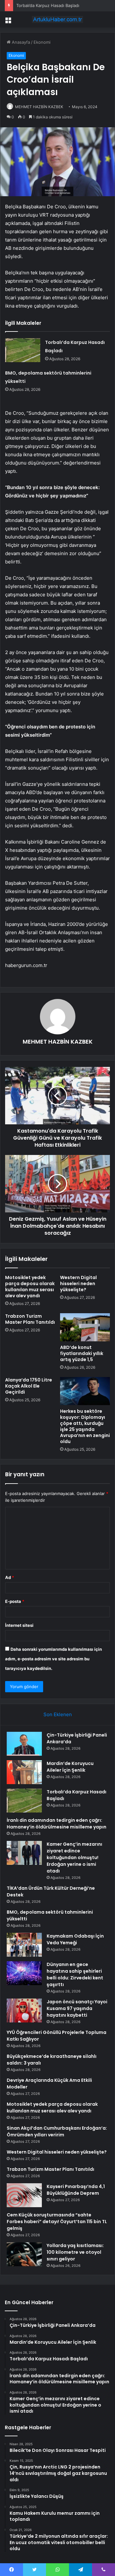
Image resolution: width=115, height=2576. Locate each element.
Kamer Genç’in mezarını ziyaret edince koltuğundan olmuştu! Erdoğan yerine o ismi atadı (74, 1858)
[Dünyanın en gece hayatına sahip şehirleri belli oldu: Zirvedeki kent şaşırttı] (24, 1973)
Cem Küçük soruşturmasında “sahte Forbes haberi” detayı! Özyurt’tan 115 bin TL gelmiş (57, 2222)
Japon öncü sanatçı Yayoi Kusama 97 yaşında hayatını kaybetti (77, 2008)
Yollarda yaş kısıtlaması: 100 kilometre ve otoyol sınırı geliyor (75, 2252)
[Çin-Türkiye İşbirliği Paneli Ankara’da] (24, 1744)
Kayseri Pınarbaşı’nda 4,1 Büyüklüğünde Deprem (76, 2190)
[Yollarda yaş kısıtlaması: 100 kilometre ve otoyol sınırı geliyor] (24, 2254)
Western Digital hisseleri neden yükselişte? (78, 1284)
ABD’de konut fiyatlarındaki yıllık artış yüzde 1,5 (82, 1353)
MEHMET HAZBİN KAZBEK (39, 107)
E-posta (15, 1601)
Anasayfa (20, 42)
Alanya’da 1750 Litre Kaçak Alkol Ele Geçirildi (29, 1386)
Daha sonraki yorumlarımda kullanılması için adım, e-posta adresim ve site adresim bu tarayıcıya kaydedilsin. (54, 1659)
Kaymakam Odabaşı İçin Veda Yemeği (75, 1939)
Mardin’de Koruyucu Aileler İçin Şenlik (70, 1767)
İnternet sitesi (19, 1625)
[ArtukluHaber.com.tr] (57, 19)
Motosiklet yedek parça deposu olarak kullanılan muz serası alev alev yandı (30, 1287)
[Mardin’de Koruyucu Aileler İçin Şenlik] (24, 1772)
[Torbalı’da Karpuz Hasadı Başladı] (23, 350)
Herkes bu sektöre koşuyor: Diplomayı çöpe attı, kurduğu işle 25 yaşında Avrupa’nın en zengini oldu (85, 1426)
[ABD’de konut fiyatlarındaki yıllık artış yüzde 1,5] (85, 1327)
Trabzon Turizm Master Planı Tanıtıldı (30, 1319)
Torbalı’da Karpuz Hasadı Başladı (48, 5)
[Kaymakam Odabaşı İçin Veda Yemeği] (24, 1945)
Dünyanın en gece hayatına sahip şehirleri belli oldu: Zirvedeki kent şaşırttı (75, 1974)
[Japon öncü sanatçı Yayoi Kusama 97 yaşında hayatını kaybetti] (24, 2010)
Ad (10, 1577)
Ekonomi (42, 42)
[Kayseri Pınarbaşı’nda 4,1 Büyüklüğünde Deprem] (24, 2195)
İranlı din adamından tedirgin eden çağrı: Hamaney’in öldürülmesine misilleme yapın (57, 1824)
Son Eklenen (58, 1714)
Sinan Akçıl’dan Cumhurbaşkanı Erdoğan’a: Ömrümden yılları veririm (57, 2131)
